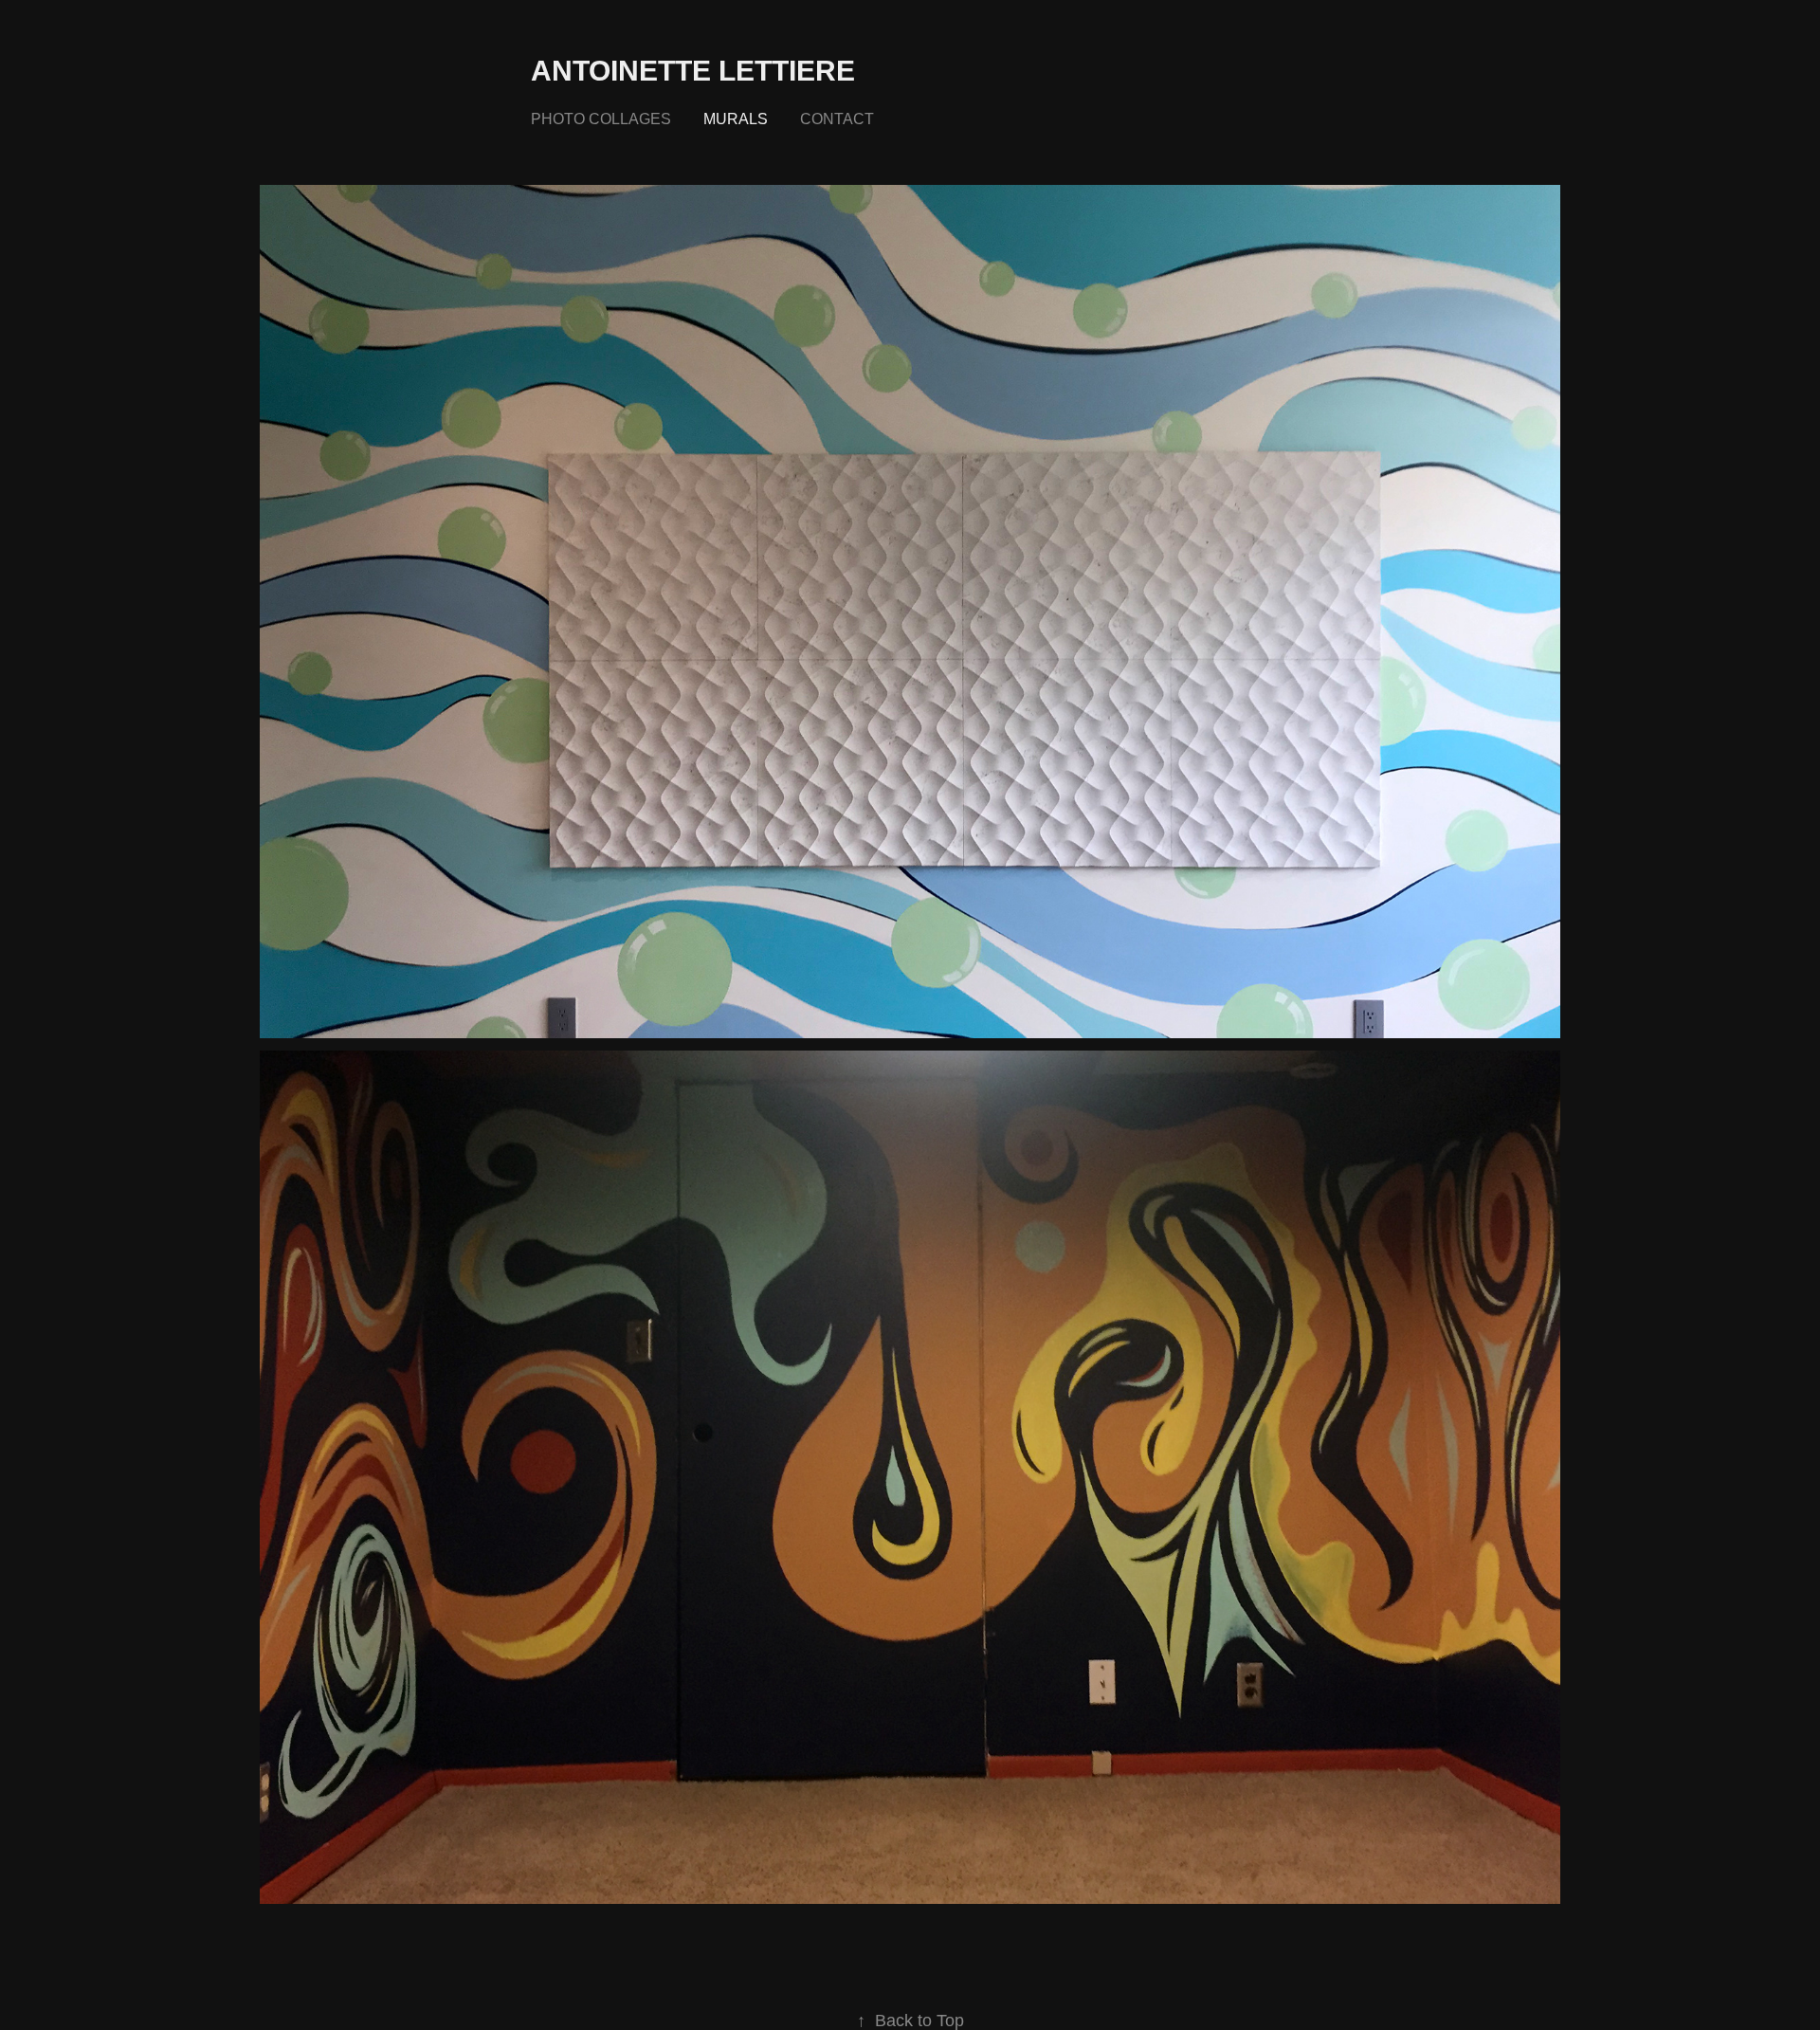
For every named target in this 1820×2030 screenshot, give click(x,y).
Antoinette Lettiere (693, 71)
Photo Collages (601, 119)
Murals (736, 119)
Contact (837, 119)
